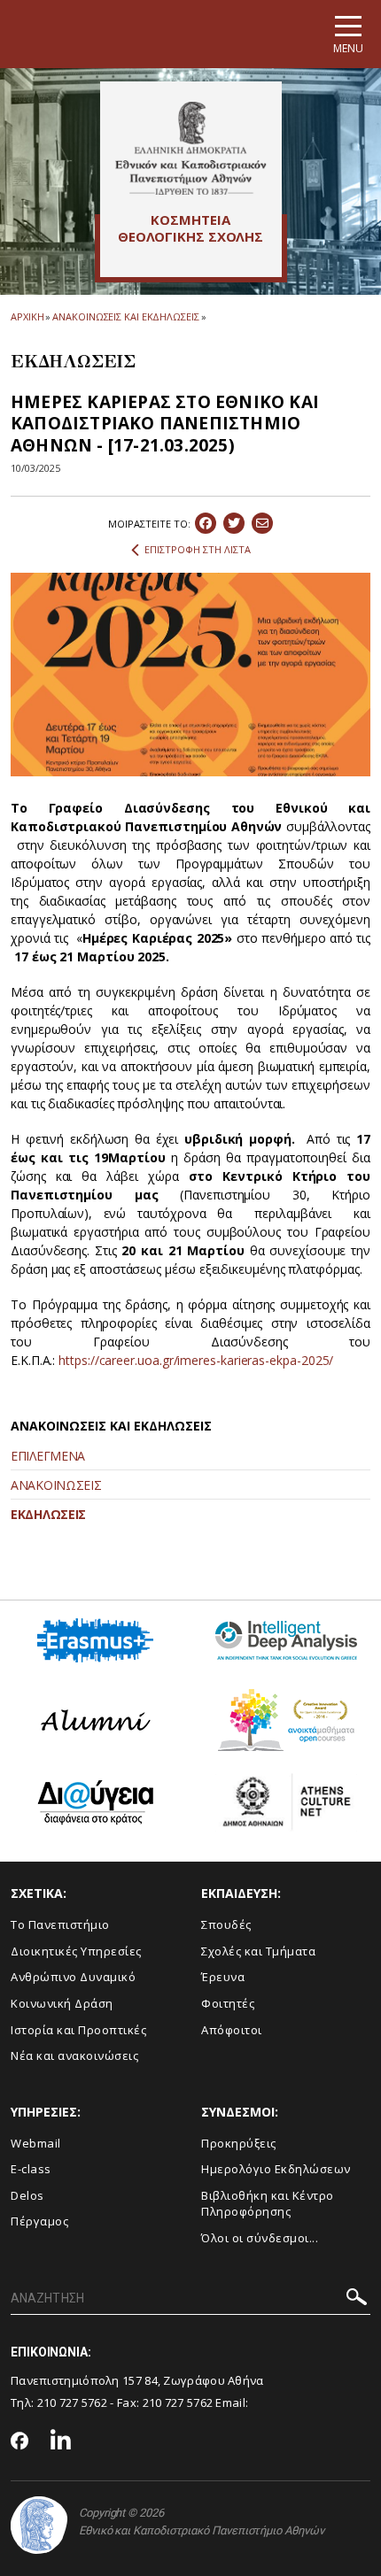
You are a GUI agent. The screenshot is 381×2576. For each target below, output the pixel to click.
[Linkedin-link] (61, 2442)
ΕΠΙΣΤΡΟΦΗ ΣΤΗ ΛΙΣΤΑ (198, 549)
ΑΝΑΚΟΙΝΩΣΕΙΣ (56, 1485)
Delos (27, 2195)
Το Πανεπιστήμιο (60, 1924)
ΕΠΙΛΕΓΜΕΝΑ (48, 1456)
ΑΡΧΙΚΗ (27, 316)
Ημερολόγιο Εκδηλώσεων (276, 2169)
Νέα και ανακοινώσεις (74, 2055)
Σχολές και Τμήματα (258, 1951)
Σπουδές (226, 1924)
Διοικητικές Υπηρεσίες (76, 1951)
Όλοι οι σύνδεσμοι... (260, 2238)
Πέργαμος (39, 2221)
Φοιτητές (228, 2003)
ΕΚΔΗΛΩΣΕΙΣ (48, 1514)
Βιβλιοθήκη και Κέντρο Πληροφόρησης (268, 2204)
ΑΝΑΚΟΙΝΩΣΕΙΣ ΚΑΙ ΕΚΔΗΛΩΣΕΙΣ (125, 316)
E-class (31, 2169)
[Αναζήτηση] (357, 2299)
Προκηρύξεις (239, 2143)
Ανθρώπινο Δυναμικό (73, 1977)
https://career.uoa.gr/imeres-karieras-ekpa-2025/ (196, 1360)
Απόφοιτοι (232, 2030)
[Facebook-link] (20, 2442)
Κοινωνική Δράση (62, 2003)
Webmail (36, 2143)
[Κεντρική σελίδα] (191, 148)
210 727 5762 (73, 2402)
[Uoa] (39, 2525)
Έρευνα (223, 1977)
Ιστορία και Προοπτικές (78, 2030)
